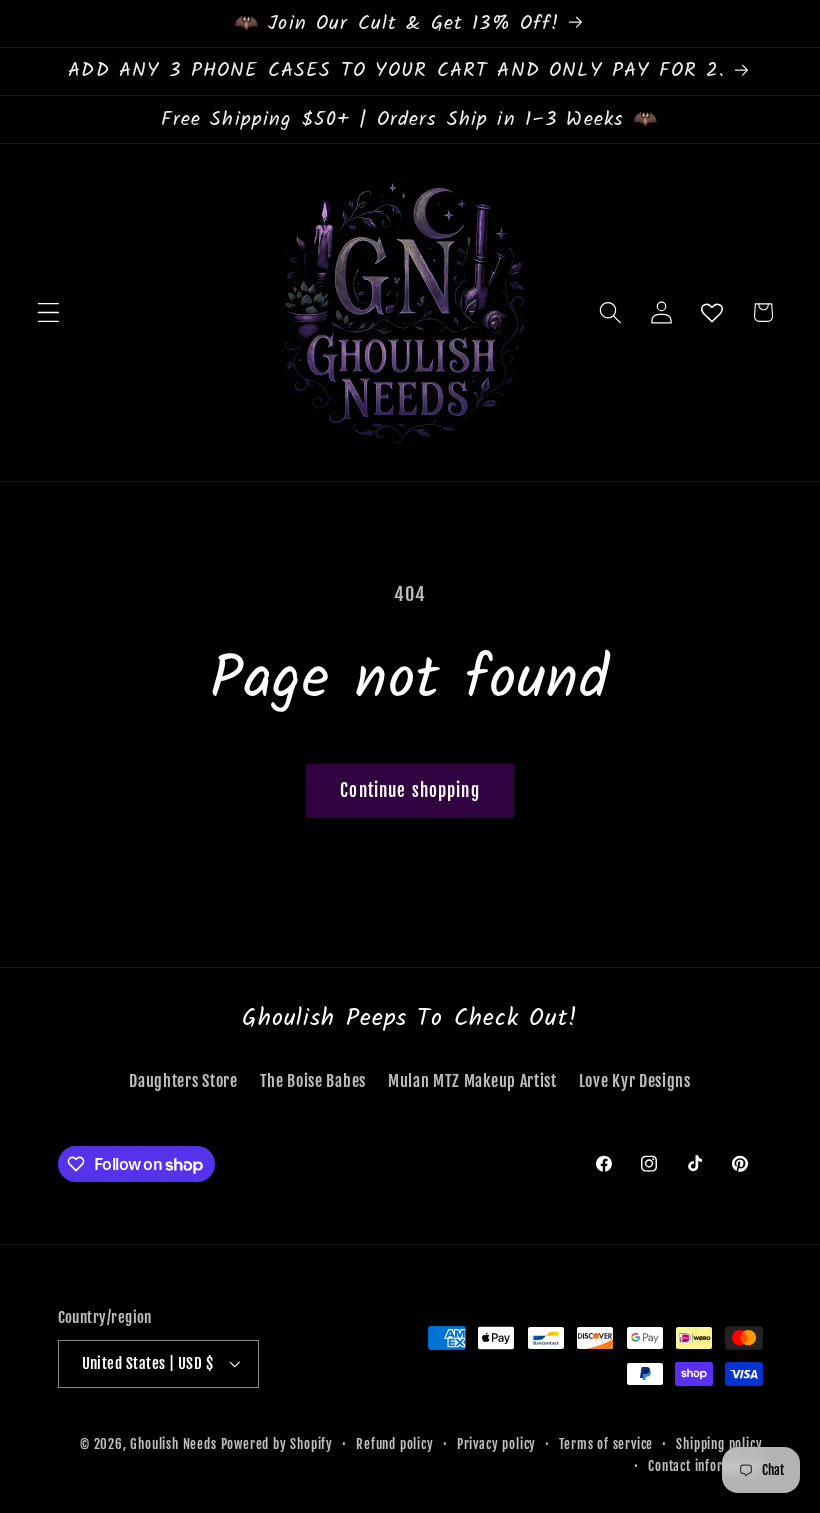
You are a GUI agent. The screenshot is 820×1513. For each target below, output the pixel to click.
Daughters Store (183, 1081)
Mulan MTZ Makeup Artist (472, 1081)
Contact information (705, 1466)
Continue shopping (410, 790)
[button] (48, 312)
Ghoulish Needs (173, 1444)
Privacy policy (496, 1444)
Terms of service (606, 1444)
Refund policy (394, 1444)
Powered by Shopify (277, 1444)
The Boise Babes (313, 1081)
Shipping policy (719, 1444)
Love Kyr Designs (635, 1081)
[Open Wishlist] (712, 312)
